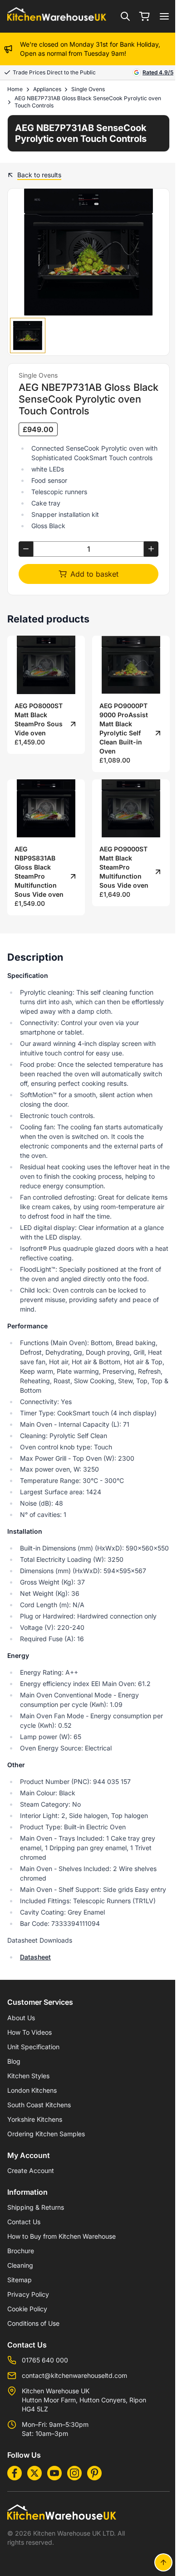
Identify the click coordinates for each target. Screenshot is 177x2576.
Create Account (31, 2170)
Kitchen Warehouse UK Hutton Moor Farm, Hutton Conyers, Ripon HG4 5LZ (84, 2400)
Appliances (47, 89)
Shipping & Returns (36, 2207)
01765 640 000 (45, 2360)
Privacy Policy (28, 2294)
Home (15, 89)
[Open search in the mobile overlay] (125, 16)
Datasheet (35, 1957)
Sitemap (20, 2280)
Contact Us (24, 2222)
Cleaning (20, 2265)
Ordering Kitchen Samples (46, 2134)
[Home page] (57, 17)
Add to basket (94, 574)
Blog (14, 2061)
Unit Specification (33, 2047)
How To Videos (29, 2032)
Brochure (21, 2251)
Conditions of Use (33, 2323)
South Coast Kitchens (39, 2105)
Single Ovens (88, 89)
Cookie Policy (27, 2309)
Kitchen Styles (28, 2076)
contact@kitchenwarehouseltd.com (74, 2375)
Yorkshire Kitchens (35, 2119)
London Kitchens (32, 2090)
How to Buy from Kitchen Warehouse (61, 2236)
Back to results (39, 175)
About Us (21, 2018)
